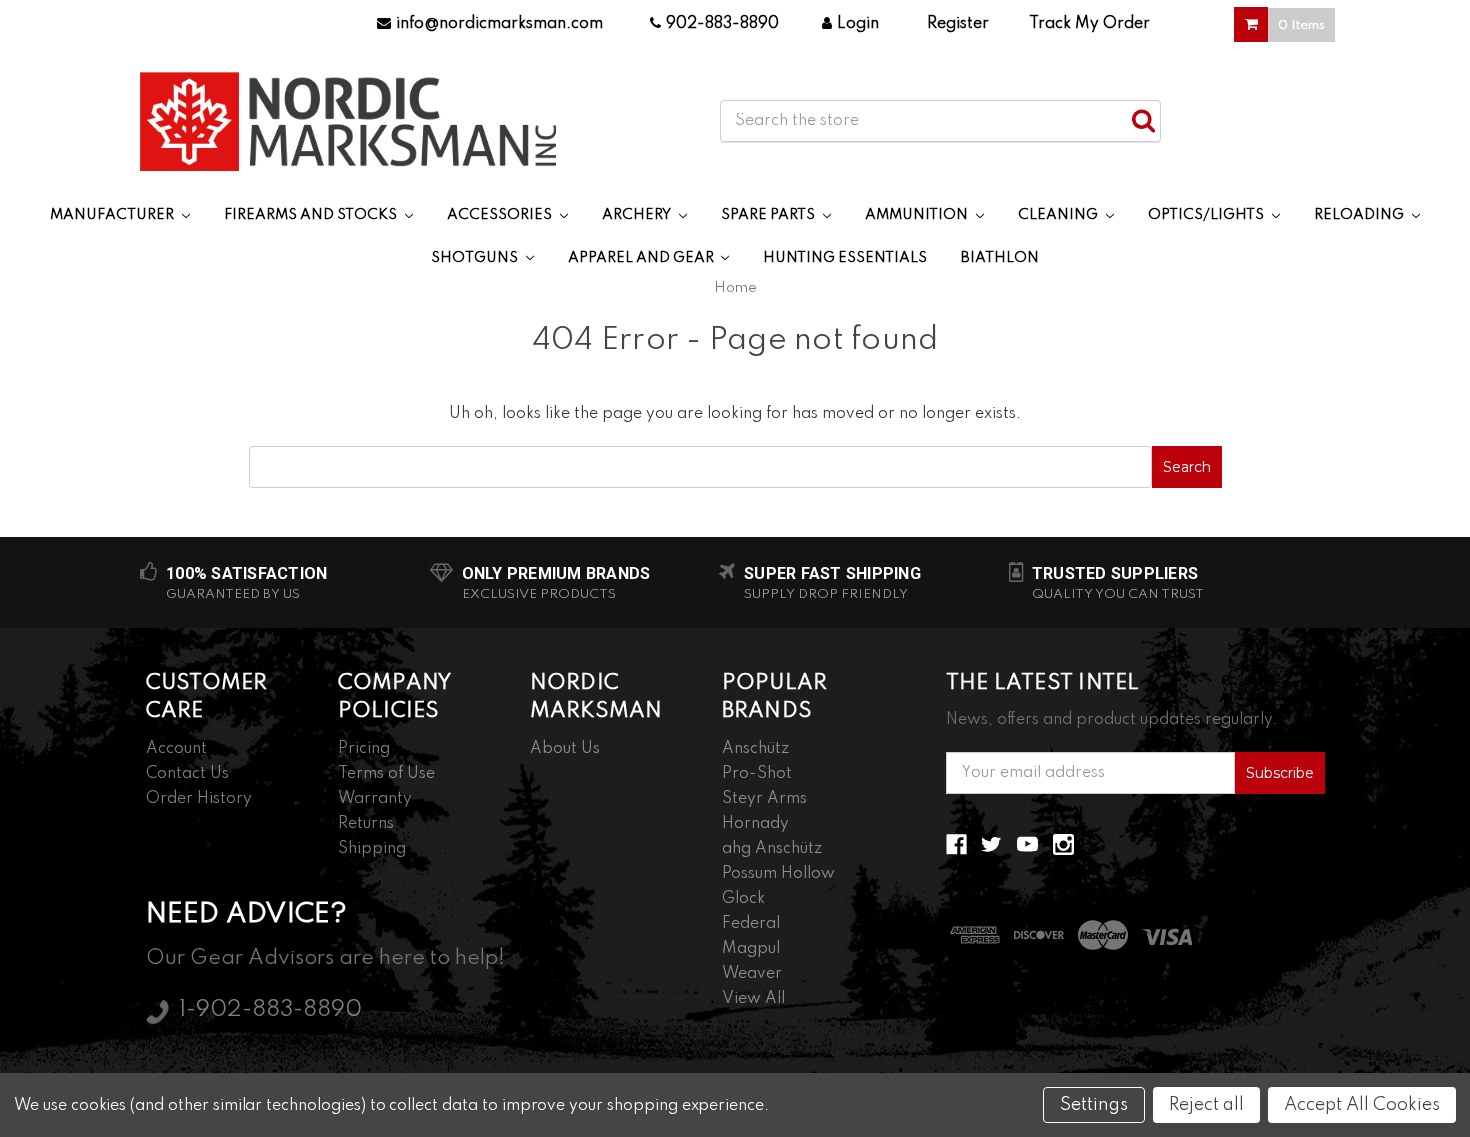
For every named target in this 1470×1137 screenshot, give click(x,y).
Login (858, 24)
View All (753, 999)
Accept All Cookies (1362, 1105)
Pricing (364, 749)
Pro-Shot (757, 774)
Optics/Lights (1207, 215)
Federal (751, 924)
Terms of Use (386, 774)
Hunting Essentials (845, 258)
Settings (1094, 1105)
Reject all (1206, 1105)
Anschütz (755, 749)
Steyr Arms (764, 799)
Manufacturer (113, 215)
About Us (565, 749)
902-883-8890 (722, 24)
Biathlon (1000, 258)
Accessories (501, 215)
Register (958, 24)
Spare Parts (769, 215)
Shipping (372, 849)
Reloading (1360, 215)
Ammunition (918, 215)
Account (176, 749)
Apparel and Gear (642, 258)
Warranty (375, 799)
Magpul (751, 949)
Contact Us (187, 774)
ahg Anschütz (772, 849)
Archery (638, 215)
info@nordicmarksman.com (499, 24)
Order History (199, 799)
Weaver (752, 974)
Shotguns (476, 258)
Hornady (755, 824)
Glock (743, 899)
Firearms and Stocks (312, 215)
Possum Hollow (778, 874)
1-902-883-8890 (270, 1010)
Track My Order (1089, 24)
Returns (366, 824)
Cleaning (1059, 215)
